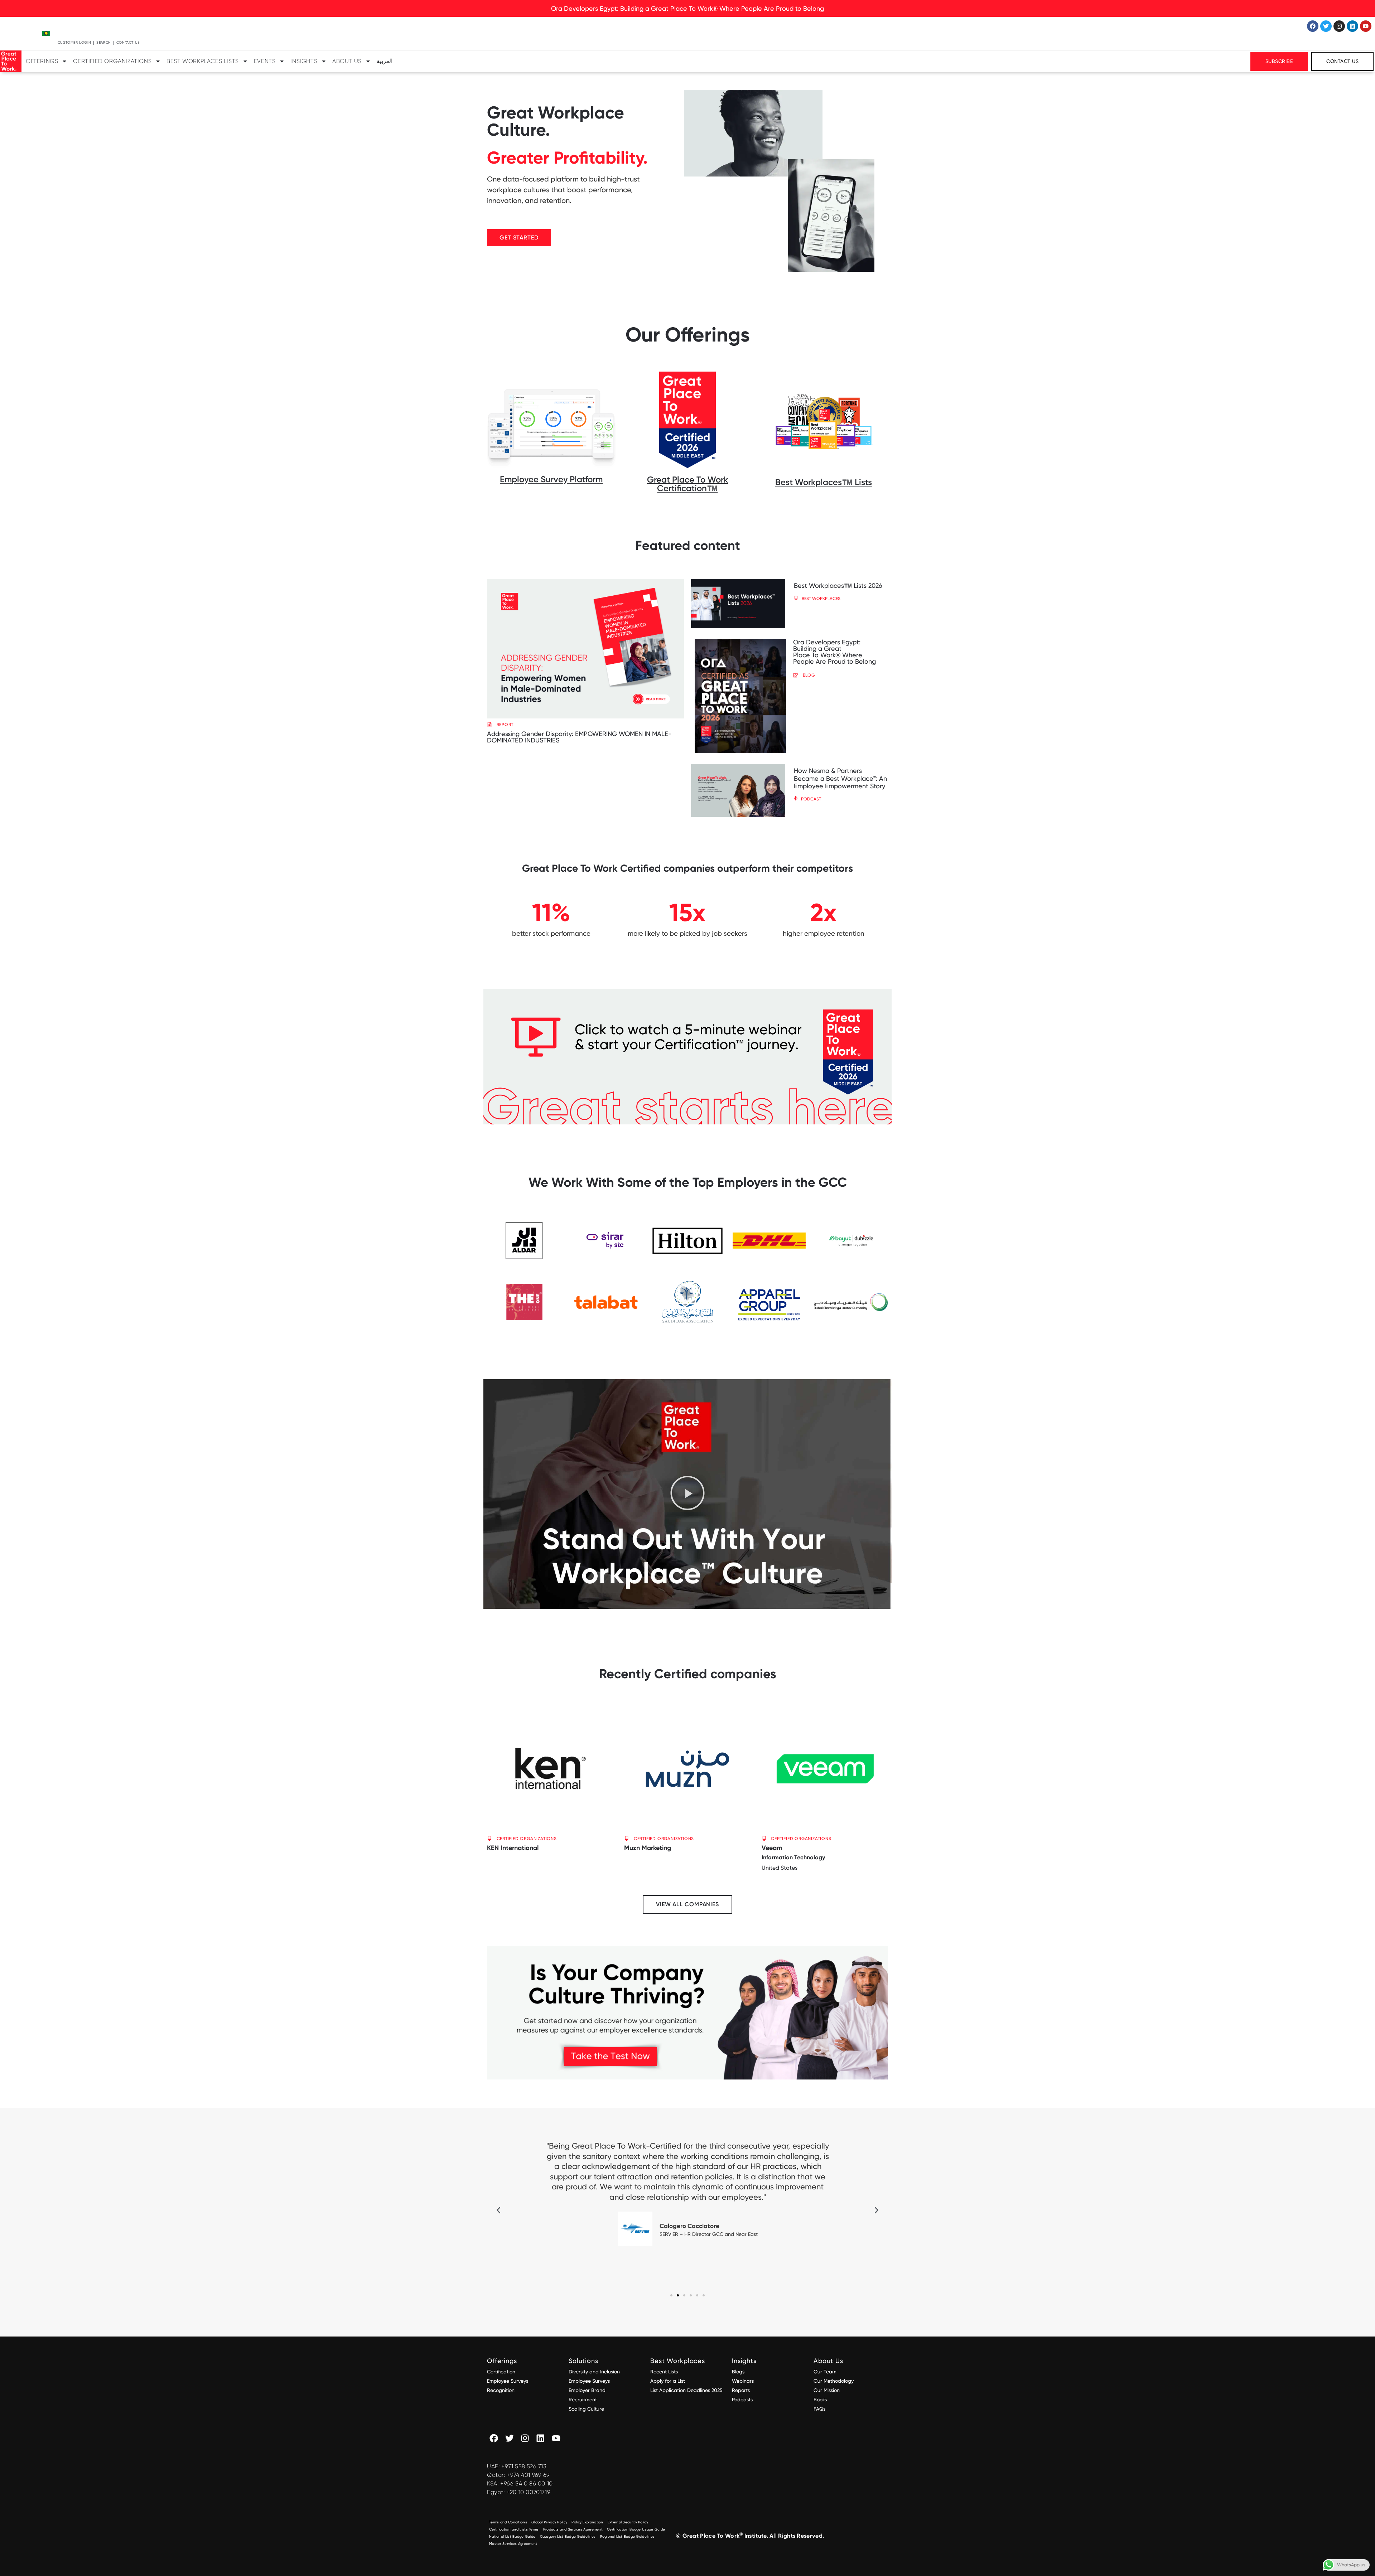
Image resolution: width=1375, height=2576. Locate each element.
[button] (766, 205)
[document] (687, 1288)
